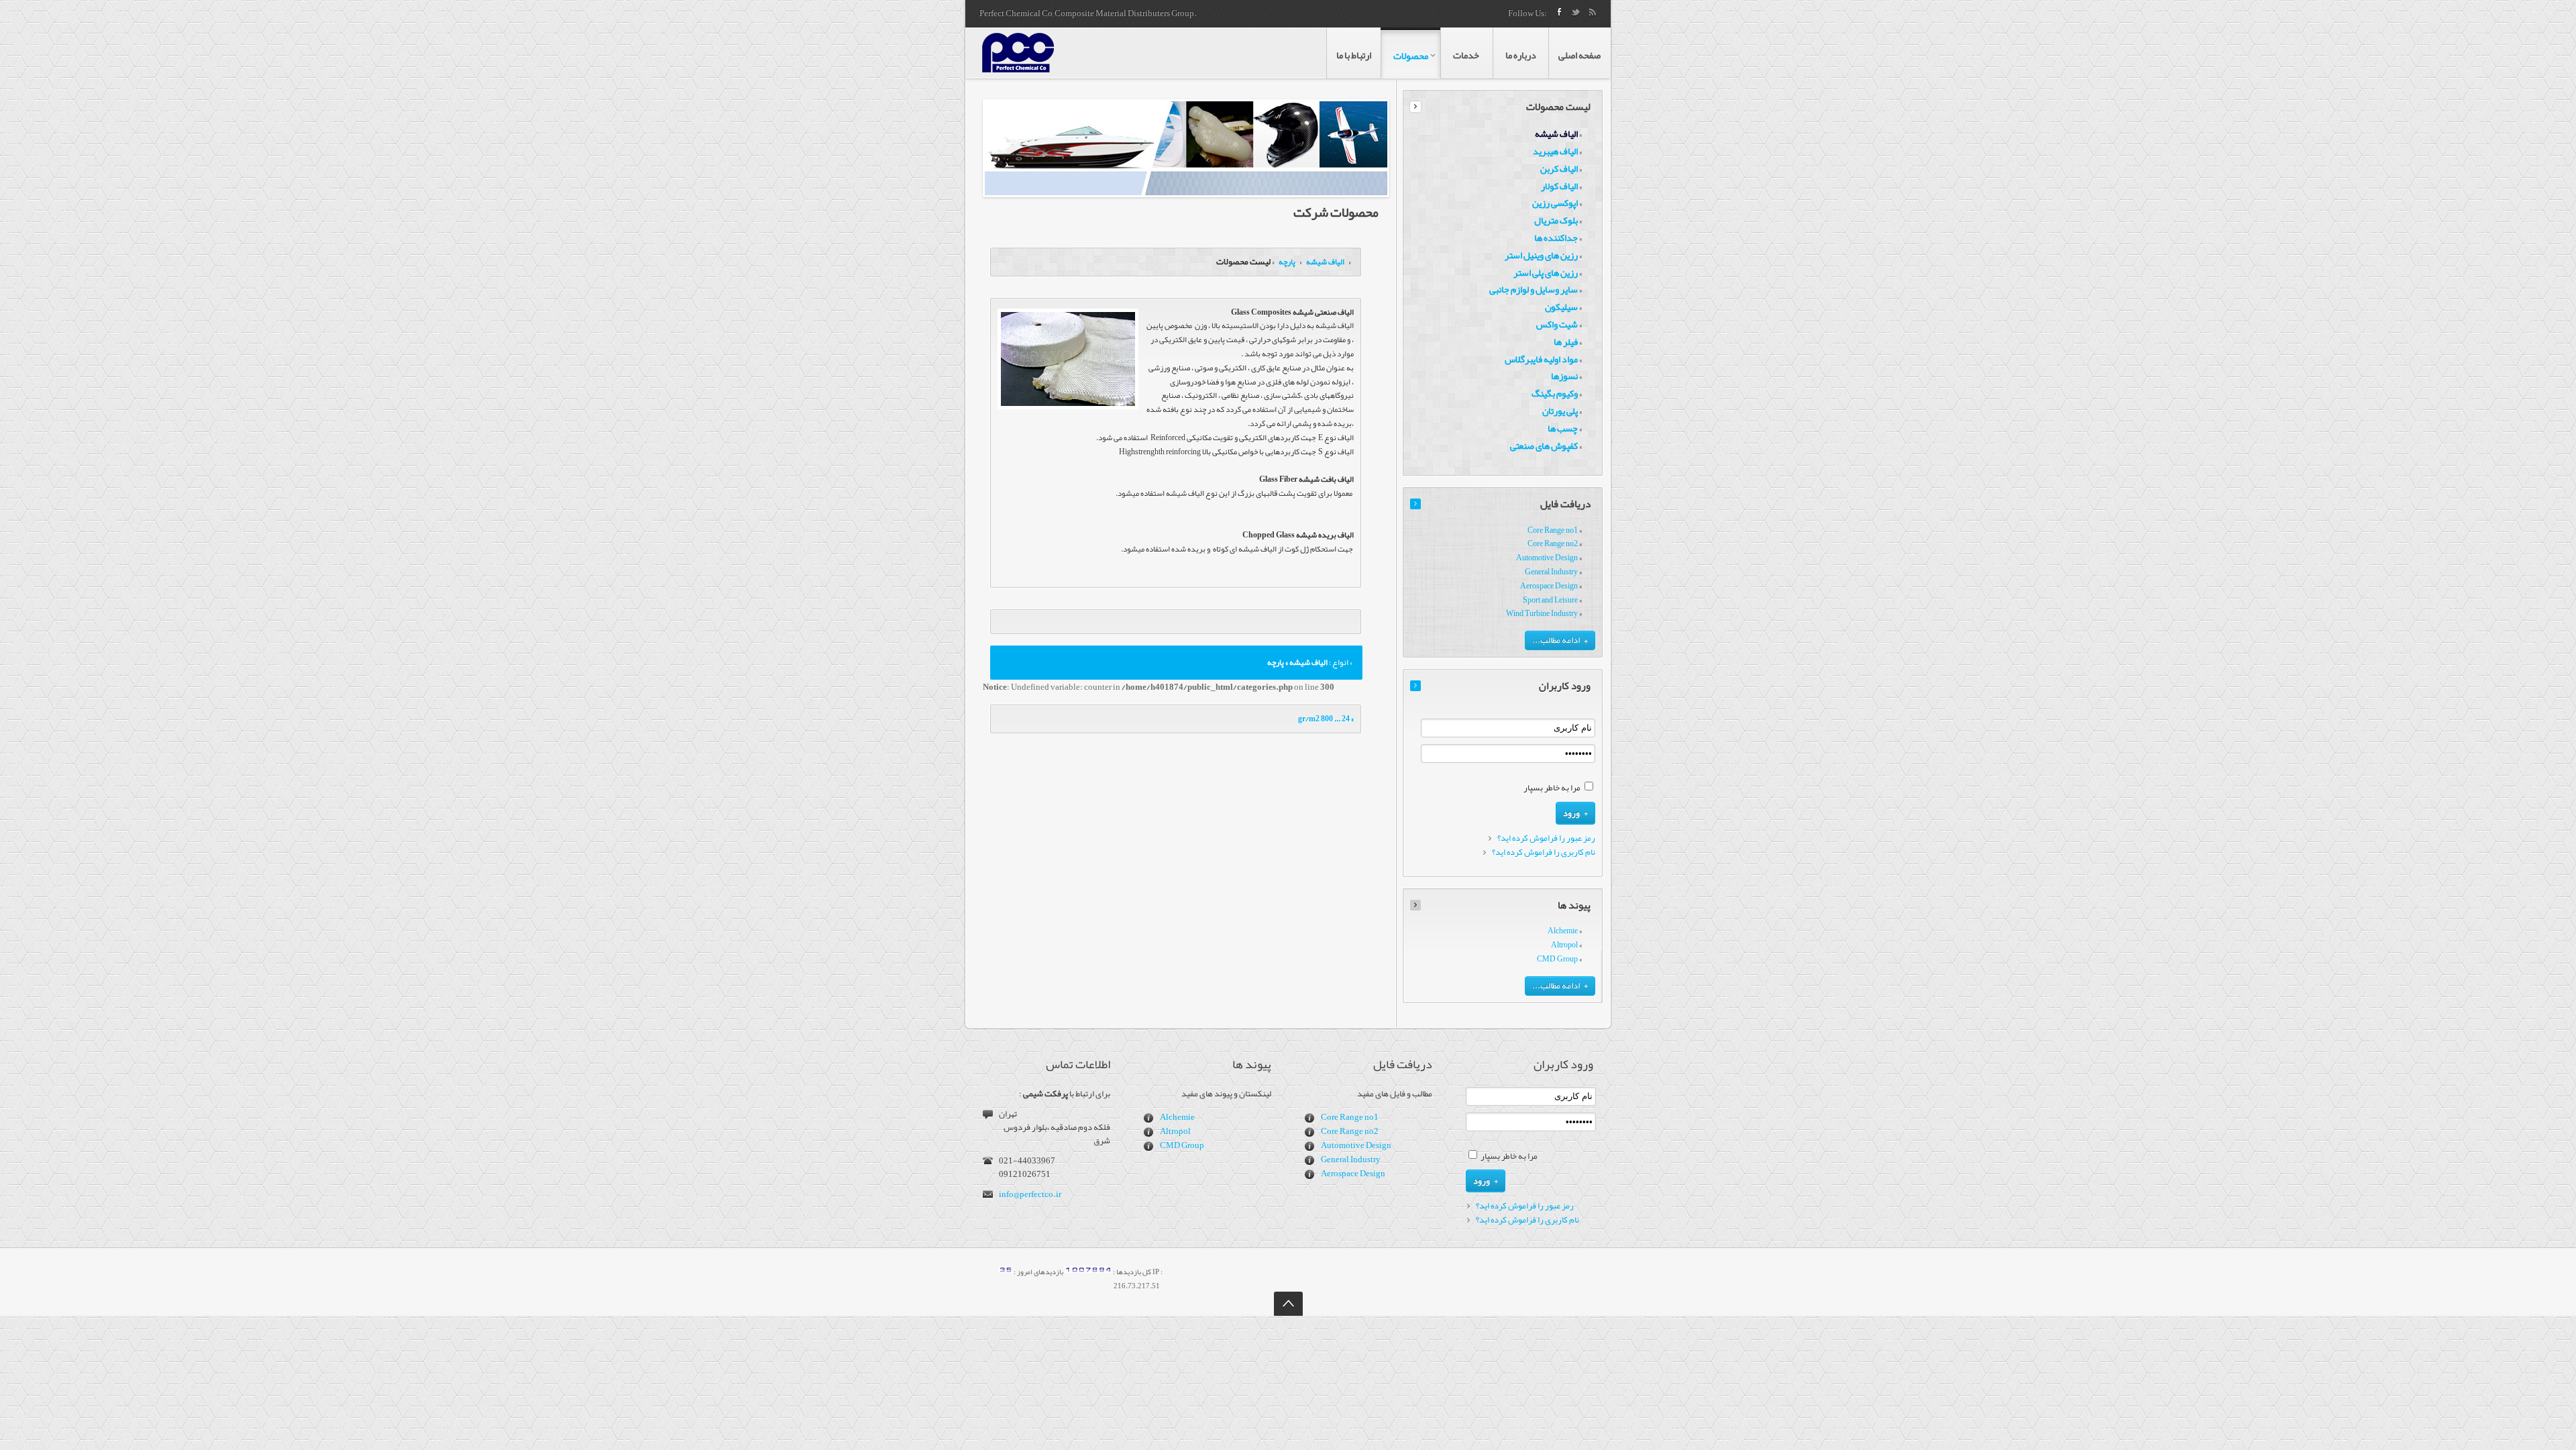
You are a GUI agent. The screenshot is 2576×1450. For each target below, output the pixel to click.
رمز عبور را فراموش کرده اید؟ (1546, 838)
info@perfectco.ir (1030, 1194)
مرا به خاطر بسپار (1552, 788)
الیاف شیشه (1325, 262)
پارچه (1286, 262)
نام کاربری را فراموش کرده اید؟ (1544, 852)
